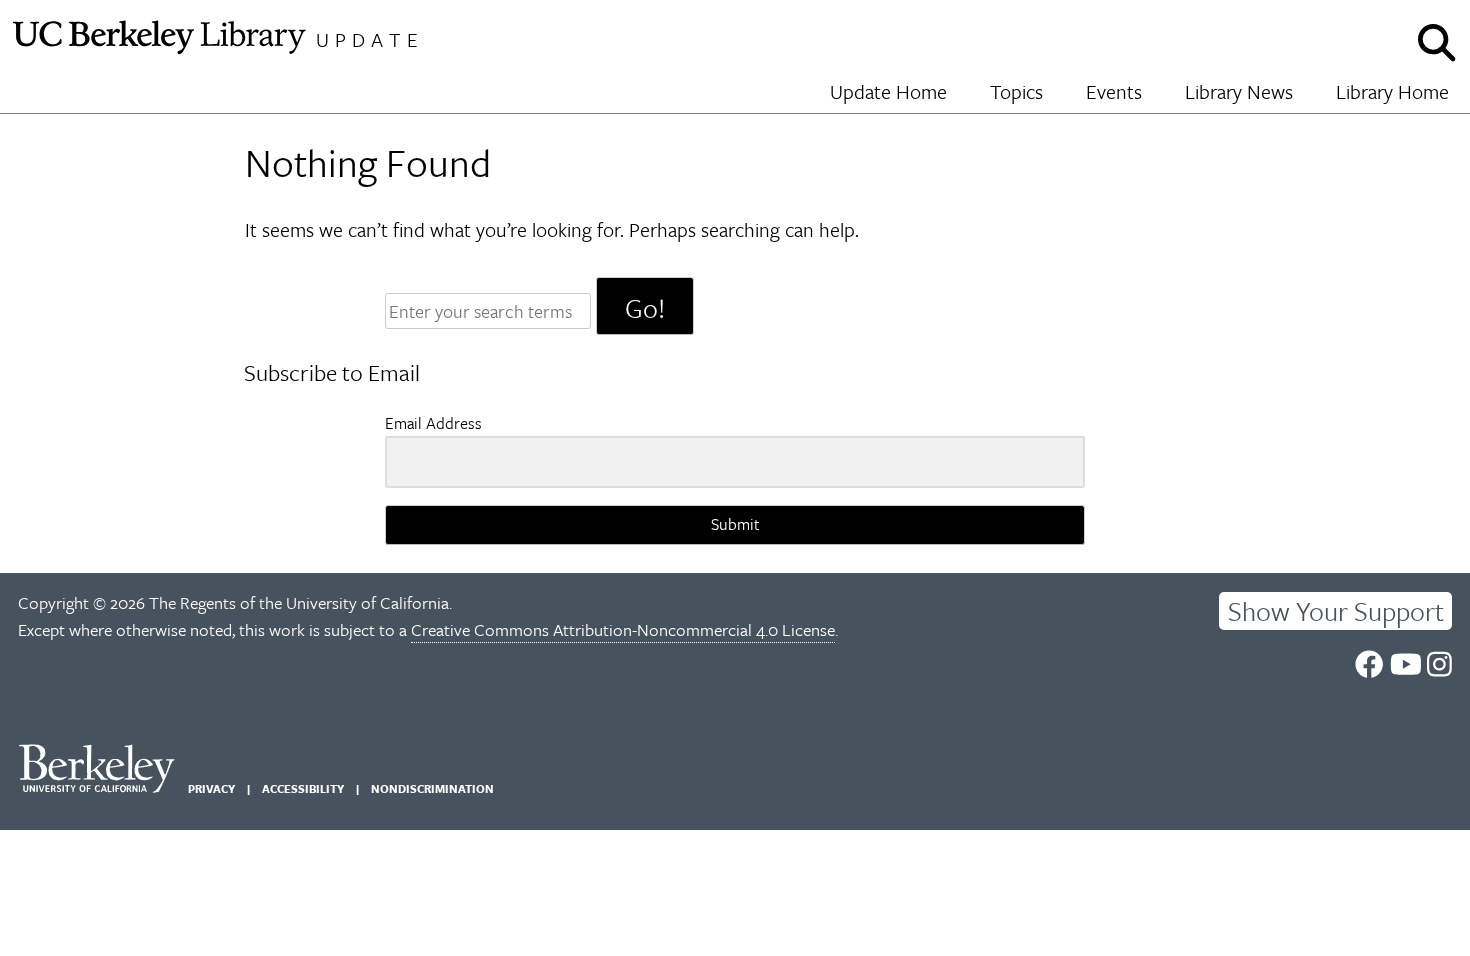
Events (1114, 91)
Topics (1016, 91)
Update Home (888, 91)
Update (370, 39)
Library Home (1392, 91)
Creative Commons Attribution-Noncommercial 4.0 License (623, 629)
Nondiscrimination (432, 788)
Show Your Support (1336, 611)
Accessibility (303, 788)
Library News (1239, 91)
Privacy (211, 788)
